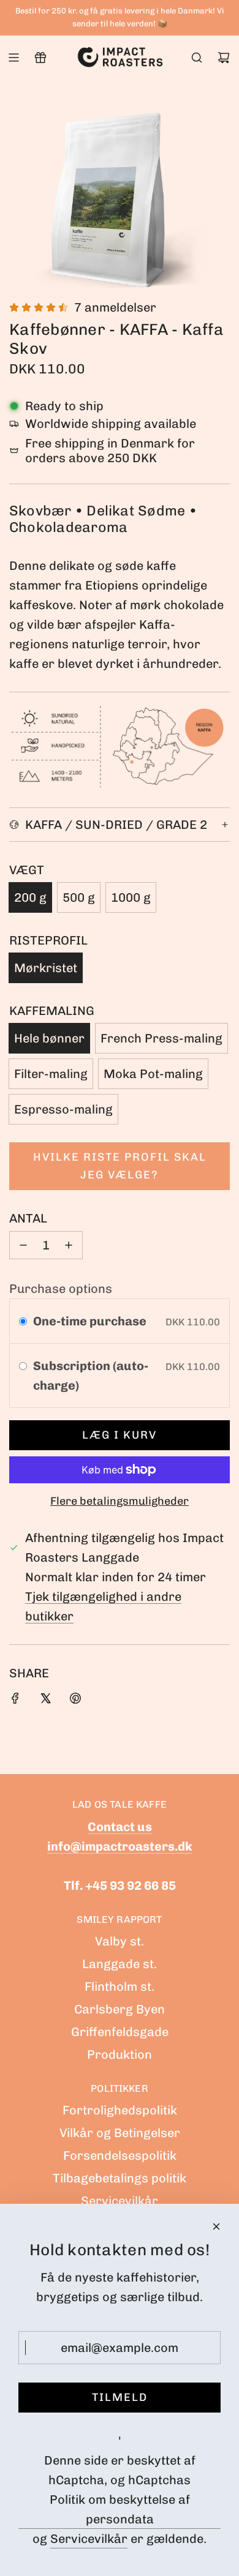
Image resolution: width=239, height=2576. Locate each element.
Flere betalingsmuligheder (120, 1501)
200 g (30, 897)
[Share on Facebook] (15, 1700)
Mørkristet (46, 968)
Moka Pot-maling (153, 1074)
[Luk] (216, 2226)
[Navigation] (13, 58)
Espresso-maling (63, 1109)
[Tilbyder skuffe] (40, 58)
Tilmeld (120, 2397)
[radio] (23, 1321)
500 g (79, 897)
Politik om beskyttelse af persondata (120, 2509)
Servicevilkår (89, 2539)
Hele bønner (49, 1038)
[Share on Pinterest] (75, 1700)
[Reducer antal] (23, 1245)
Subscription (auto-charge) (91, 1376)
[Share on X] (45, 1700)
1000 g (131, 897)
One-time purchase (90, 1321)
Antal (28, 1218)
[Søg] (197, 58)
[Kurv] (224, 58)
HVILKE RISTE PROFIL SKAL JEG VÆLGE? (120, 1166)
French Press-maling (161, 1038)
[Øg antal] (69, 1245)
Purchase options (61, 1289)
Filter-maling (51, 1074)
